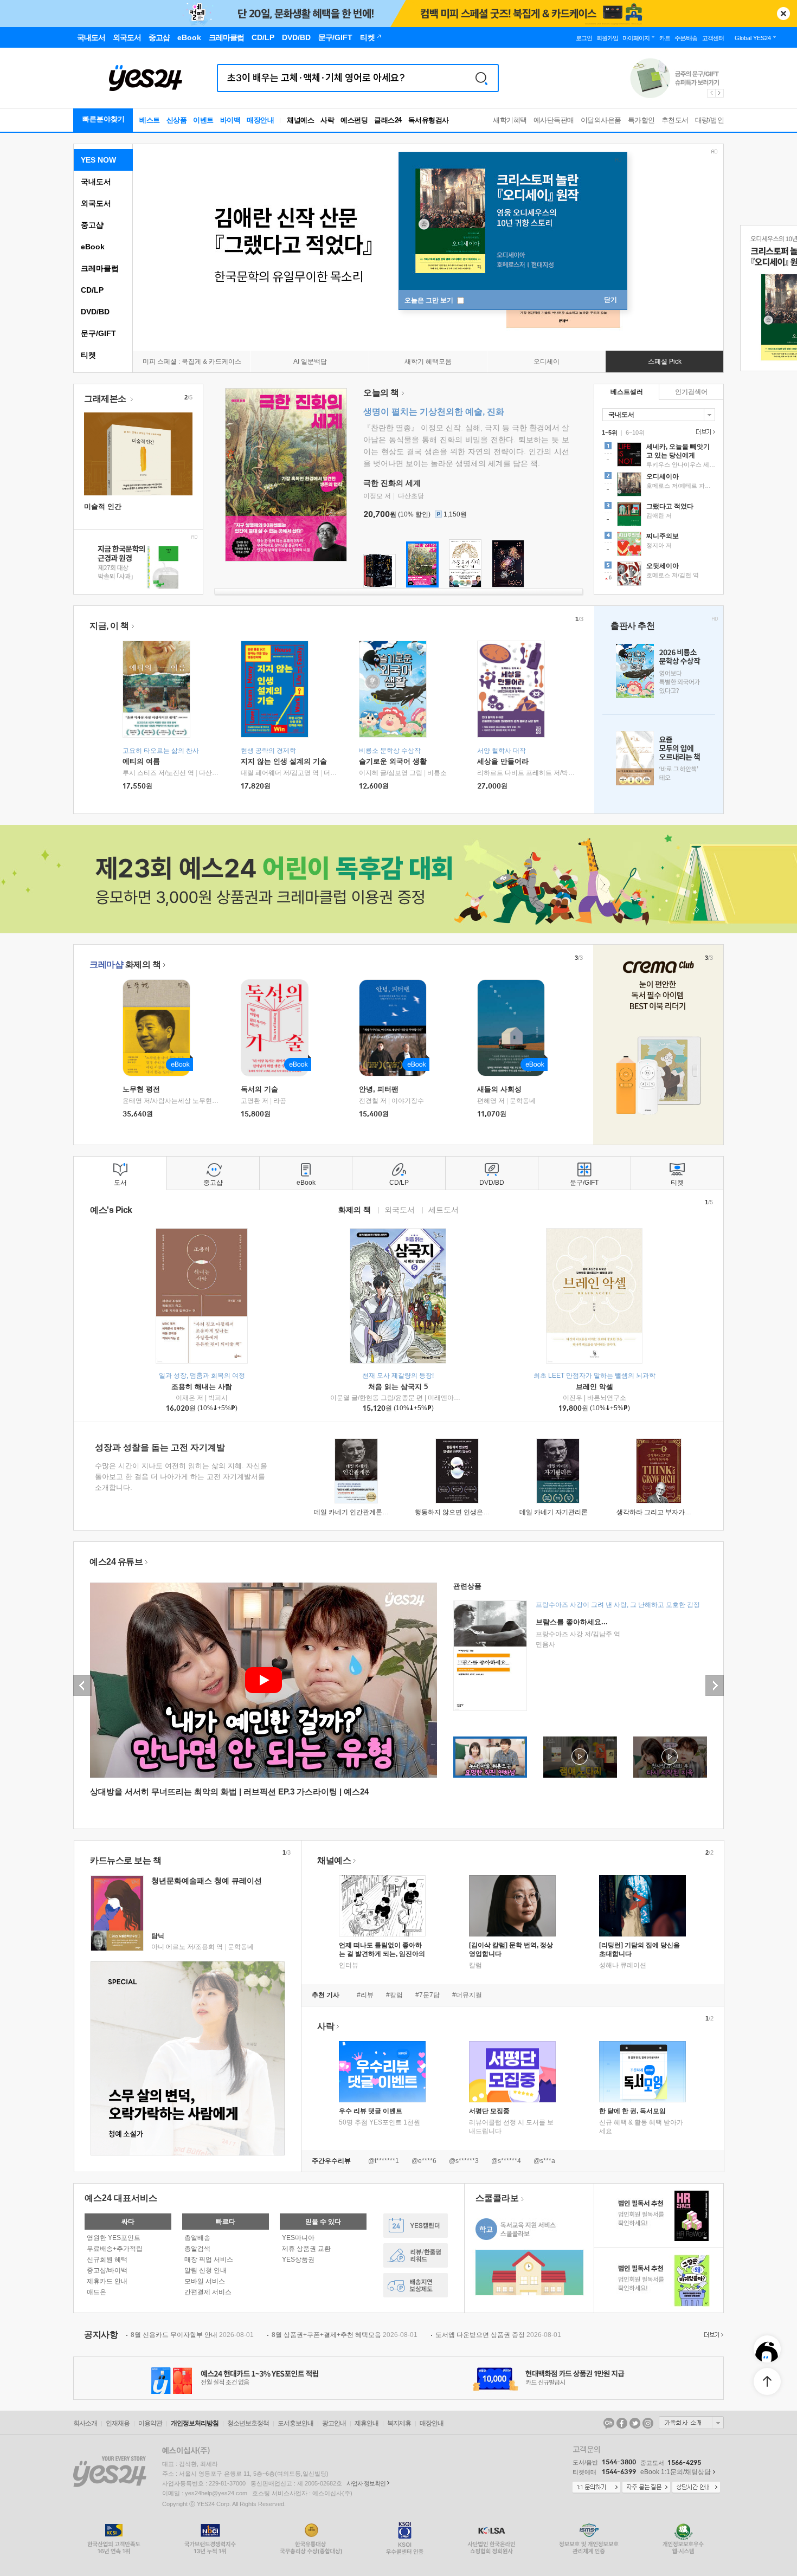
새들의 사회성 (499, 1089)
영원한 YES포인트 (114, 2238)
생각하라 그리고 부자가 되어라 (661, 1512)
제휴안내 (367, 2423)
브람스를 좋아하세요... (572, 1622)
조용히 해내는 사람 (202, 1387)
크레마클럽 (100, 268)
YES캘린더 (416, 2226)
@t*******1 (384, 2161)
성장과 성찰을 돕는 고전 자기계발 (160, 1447)
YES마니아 (298, 2238)
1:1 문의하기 (596, 2488)
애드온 (97, 2292)
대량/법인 (710, 120)
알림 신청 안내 (205, 2270)
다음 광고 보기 (720, 93)
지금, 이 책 (109, 626)
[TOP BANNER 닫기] (783, 14)
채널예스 (334, 1860)
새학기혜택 (510, 120)
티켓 (88, 355)
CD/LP (92, 290)
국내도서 (96, 182)
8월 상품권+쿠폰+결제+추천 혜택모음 (345, 2335)
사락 (327, 120)
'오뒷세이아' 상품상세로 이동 (659, 575)
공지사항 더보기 (712, 2335)
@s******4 (506, 2161)
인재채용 (118, 2423)
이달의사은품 (601, 120)
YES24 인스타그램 (648, 2423)
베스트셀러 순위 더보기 (704, 432)
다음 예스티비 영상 (715, 1686)
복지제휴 (399, 2423)
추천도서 (675, 120)
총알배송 (197, 2238)
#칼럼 (394, 1995)
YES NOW (98, 160)
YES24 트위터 (635, 2423)
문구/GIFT (98, 333)
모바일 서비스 (205, 2281)
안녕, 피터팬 (379, 1089)
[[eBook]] (160, 1028)
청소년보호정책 (248, 2423)
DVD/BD (95, 312)
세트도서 (444, 1209)
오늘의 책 (381, 393)
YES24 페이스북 (622, 2423)
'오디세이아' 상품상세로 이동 (659, 486)
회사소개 (85, 2423)
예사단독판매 (554, 120)
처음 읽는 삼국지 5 (398, 1387)
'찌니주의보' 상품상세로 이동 (659, 545)
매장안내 (260, 120)
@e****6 (424, 2161)
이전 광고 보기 (711, 93)
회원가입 (607, 38)
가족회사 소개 (691, 2423)
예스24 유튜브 (116, 1562)
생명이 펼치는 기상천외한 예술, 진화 (434, 412)
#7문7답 (428, 1995)
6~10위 (635, 432)
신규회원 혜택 (107, 2259)
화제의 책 (125, 964)
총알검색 (197, 2249)
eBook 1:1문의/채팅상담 (676, 2472)
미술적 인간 (103, 506)
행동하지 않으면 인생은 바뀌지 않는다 (470, 1512)
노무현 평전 (141, 1089)
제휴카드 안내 (107, 2281)
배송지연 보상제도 (416, 2285)
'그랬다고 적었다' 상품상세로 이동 (659, 515)
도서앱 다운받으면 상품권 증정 (498, 2335)
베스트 (150, 120)
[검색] (481, 78)
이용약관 (150, 2423)
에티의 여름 (141, 761)
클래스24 (388, 120)
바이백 (230, 120)
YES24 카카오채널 (609, 2423)
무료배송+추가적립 (115, 2249)
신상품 (177, 120)
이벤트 (203, 120)
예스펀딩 (354, 120)
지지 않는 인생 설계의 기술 (284, 761)
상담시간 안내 (696, 2488)
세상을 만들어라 (503, 761)
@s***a (544, 2161)
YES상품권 (298, 2259)
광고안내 (334, 2423)
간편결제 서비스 (208, 2292)
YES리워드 (416, 2255)
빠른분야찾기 (104, 119)
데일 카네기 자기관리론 (554, 1512)
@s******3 (464, 2161)
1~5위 (610, 432)
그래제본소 (106, 399)
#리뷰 (365, 1995)
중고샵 (92, 225)
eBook (93, 247)
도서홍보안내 (295, 2423)
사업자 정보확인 (366, 2483)
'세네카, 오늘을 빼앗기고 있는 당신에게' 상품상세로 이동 (659, 456)
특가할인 (641, 120)
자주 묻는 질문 (646, 2488)
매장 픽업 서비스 (209, 2259)
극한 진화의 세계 (392, 483)
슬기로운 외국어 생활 (393, 761)
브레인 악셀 (594, 1387)
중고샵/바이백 (107, 2270)
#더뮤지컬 (467, 1995)
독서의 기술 (259, 1089)
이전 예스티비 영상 (82, 1686)
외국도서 (96, 203)
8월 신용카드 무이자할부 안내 (192, 2335)
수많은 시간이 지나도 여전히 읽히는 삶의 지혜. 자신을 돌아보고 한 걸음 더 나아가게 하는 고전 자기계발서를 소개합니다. (181, 1477)
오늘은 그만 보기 (430, 300)
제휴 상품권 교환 (306, 2249)
